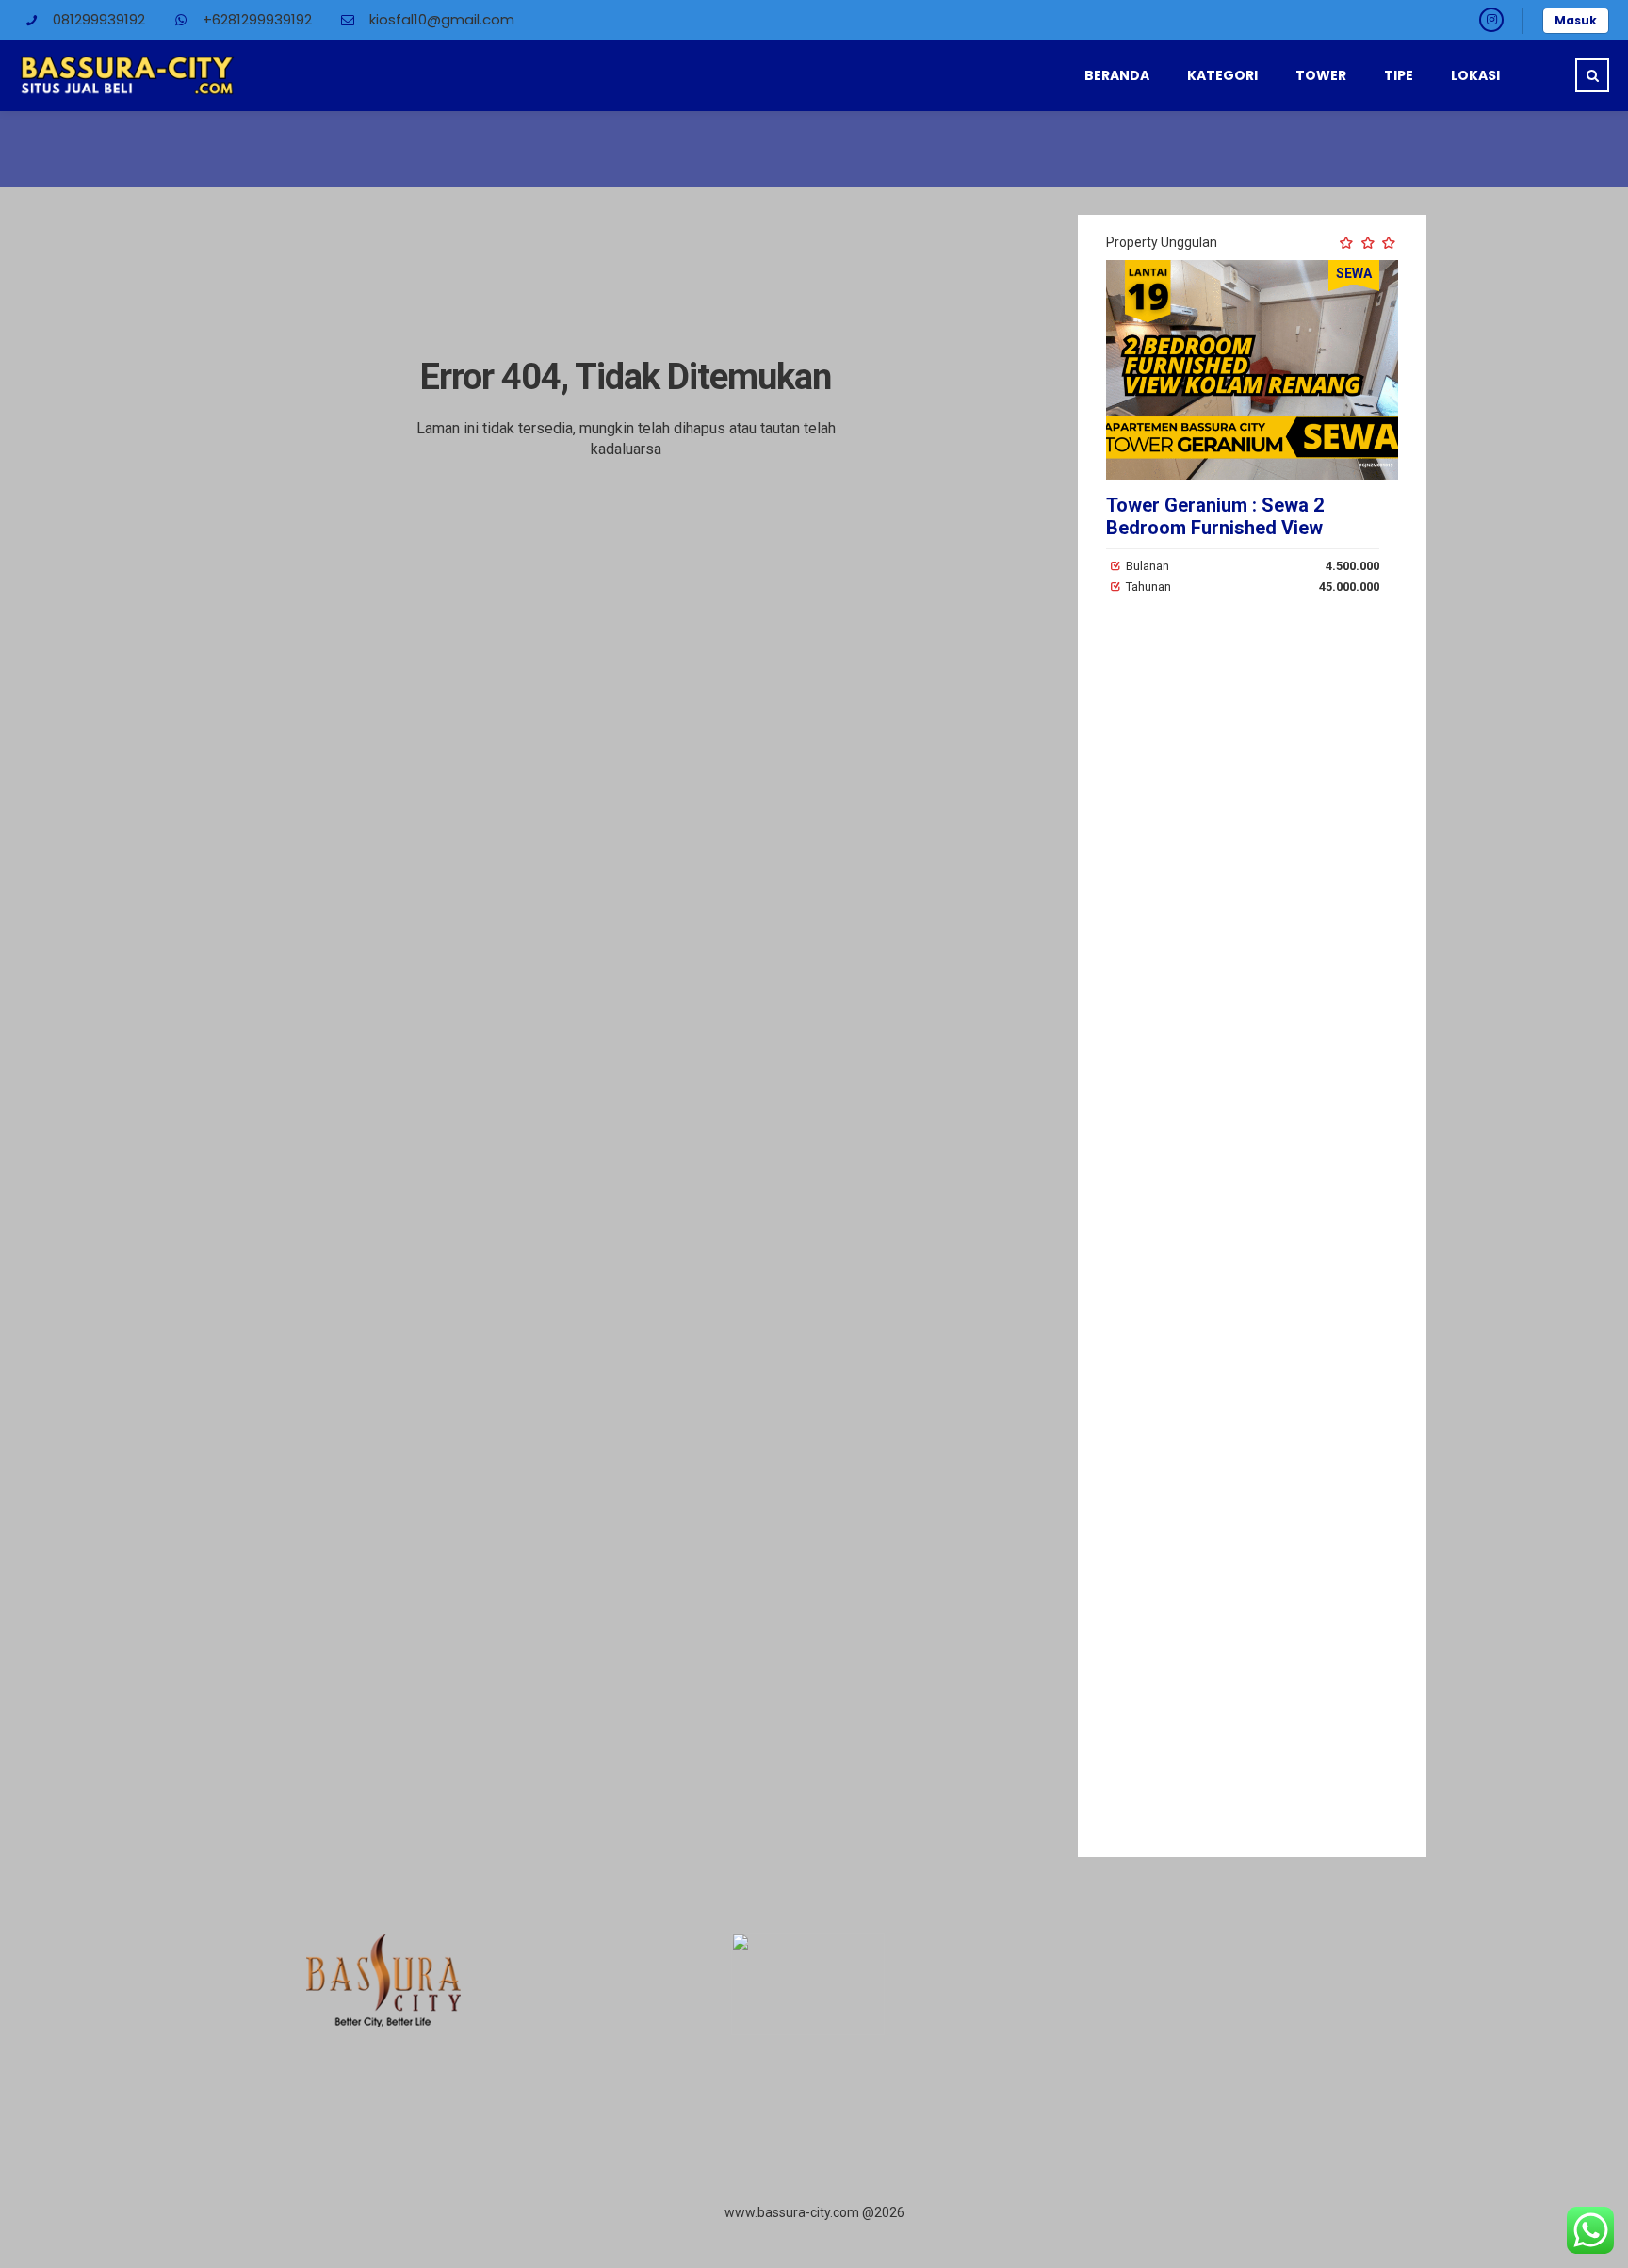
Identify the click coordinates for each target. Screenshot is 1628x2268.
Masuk (1576, 20)
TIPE (1399, 75)
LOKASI (1475, 75)
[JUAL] (1296, 370)
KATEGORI (1222, 75)
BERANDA (1117, 75)
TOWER (1321, 75)
